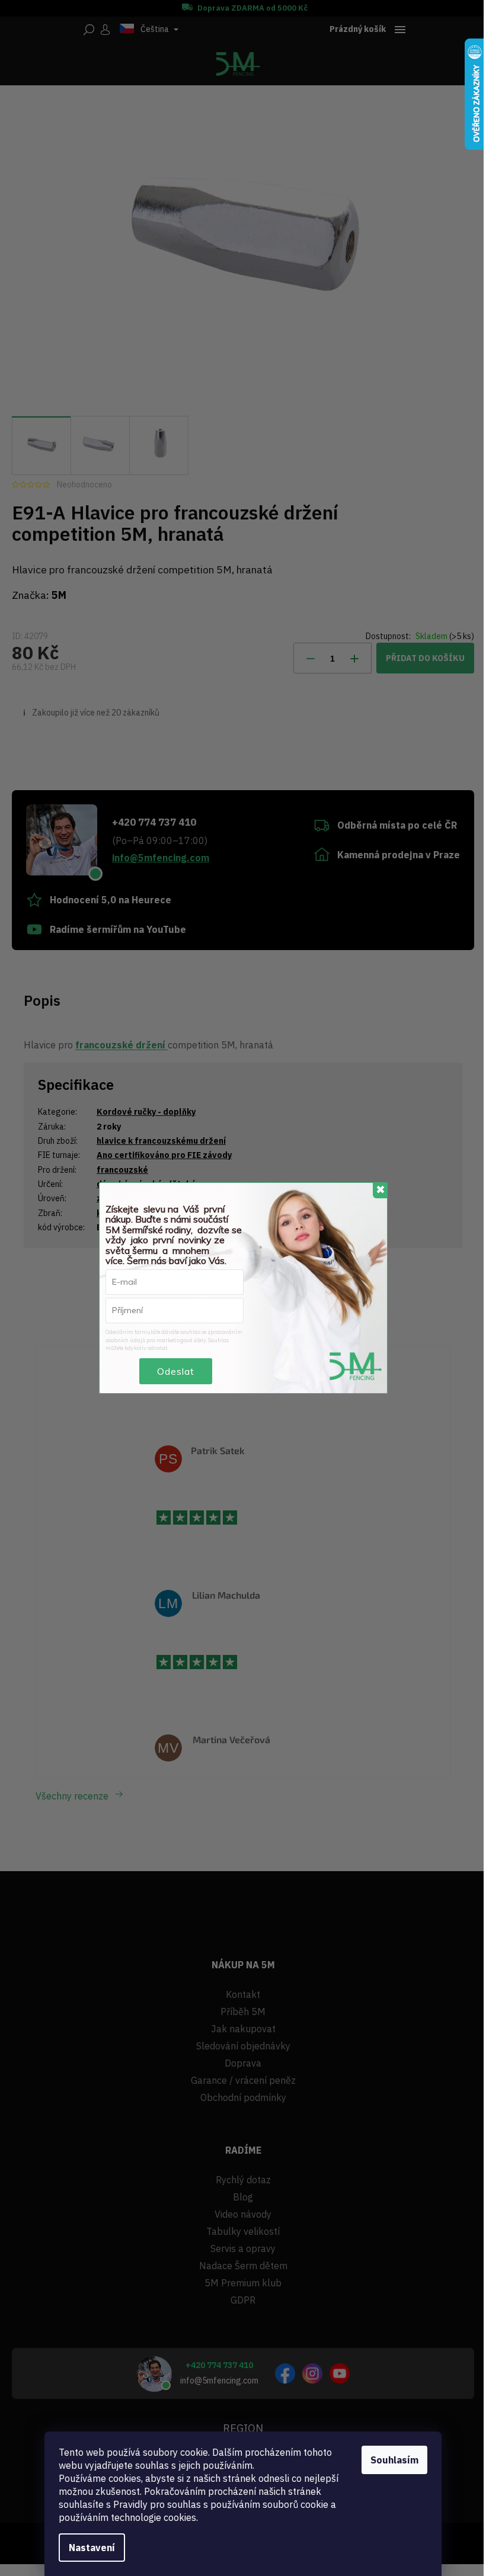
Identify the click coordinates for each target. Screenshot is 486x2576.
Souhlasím (394, 2460)
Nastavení (92, 2548)
